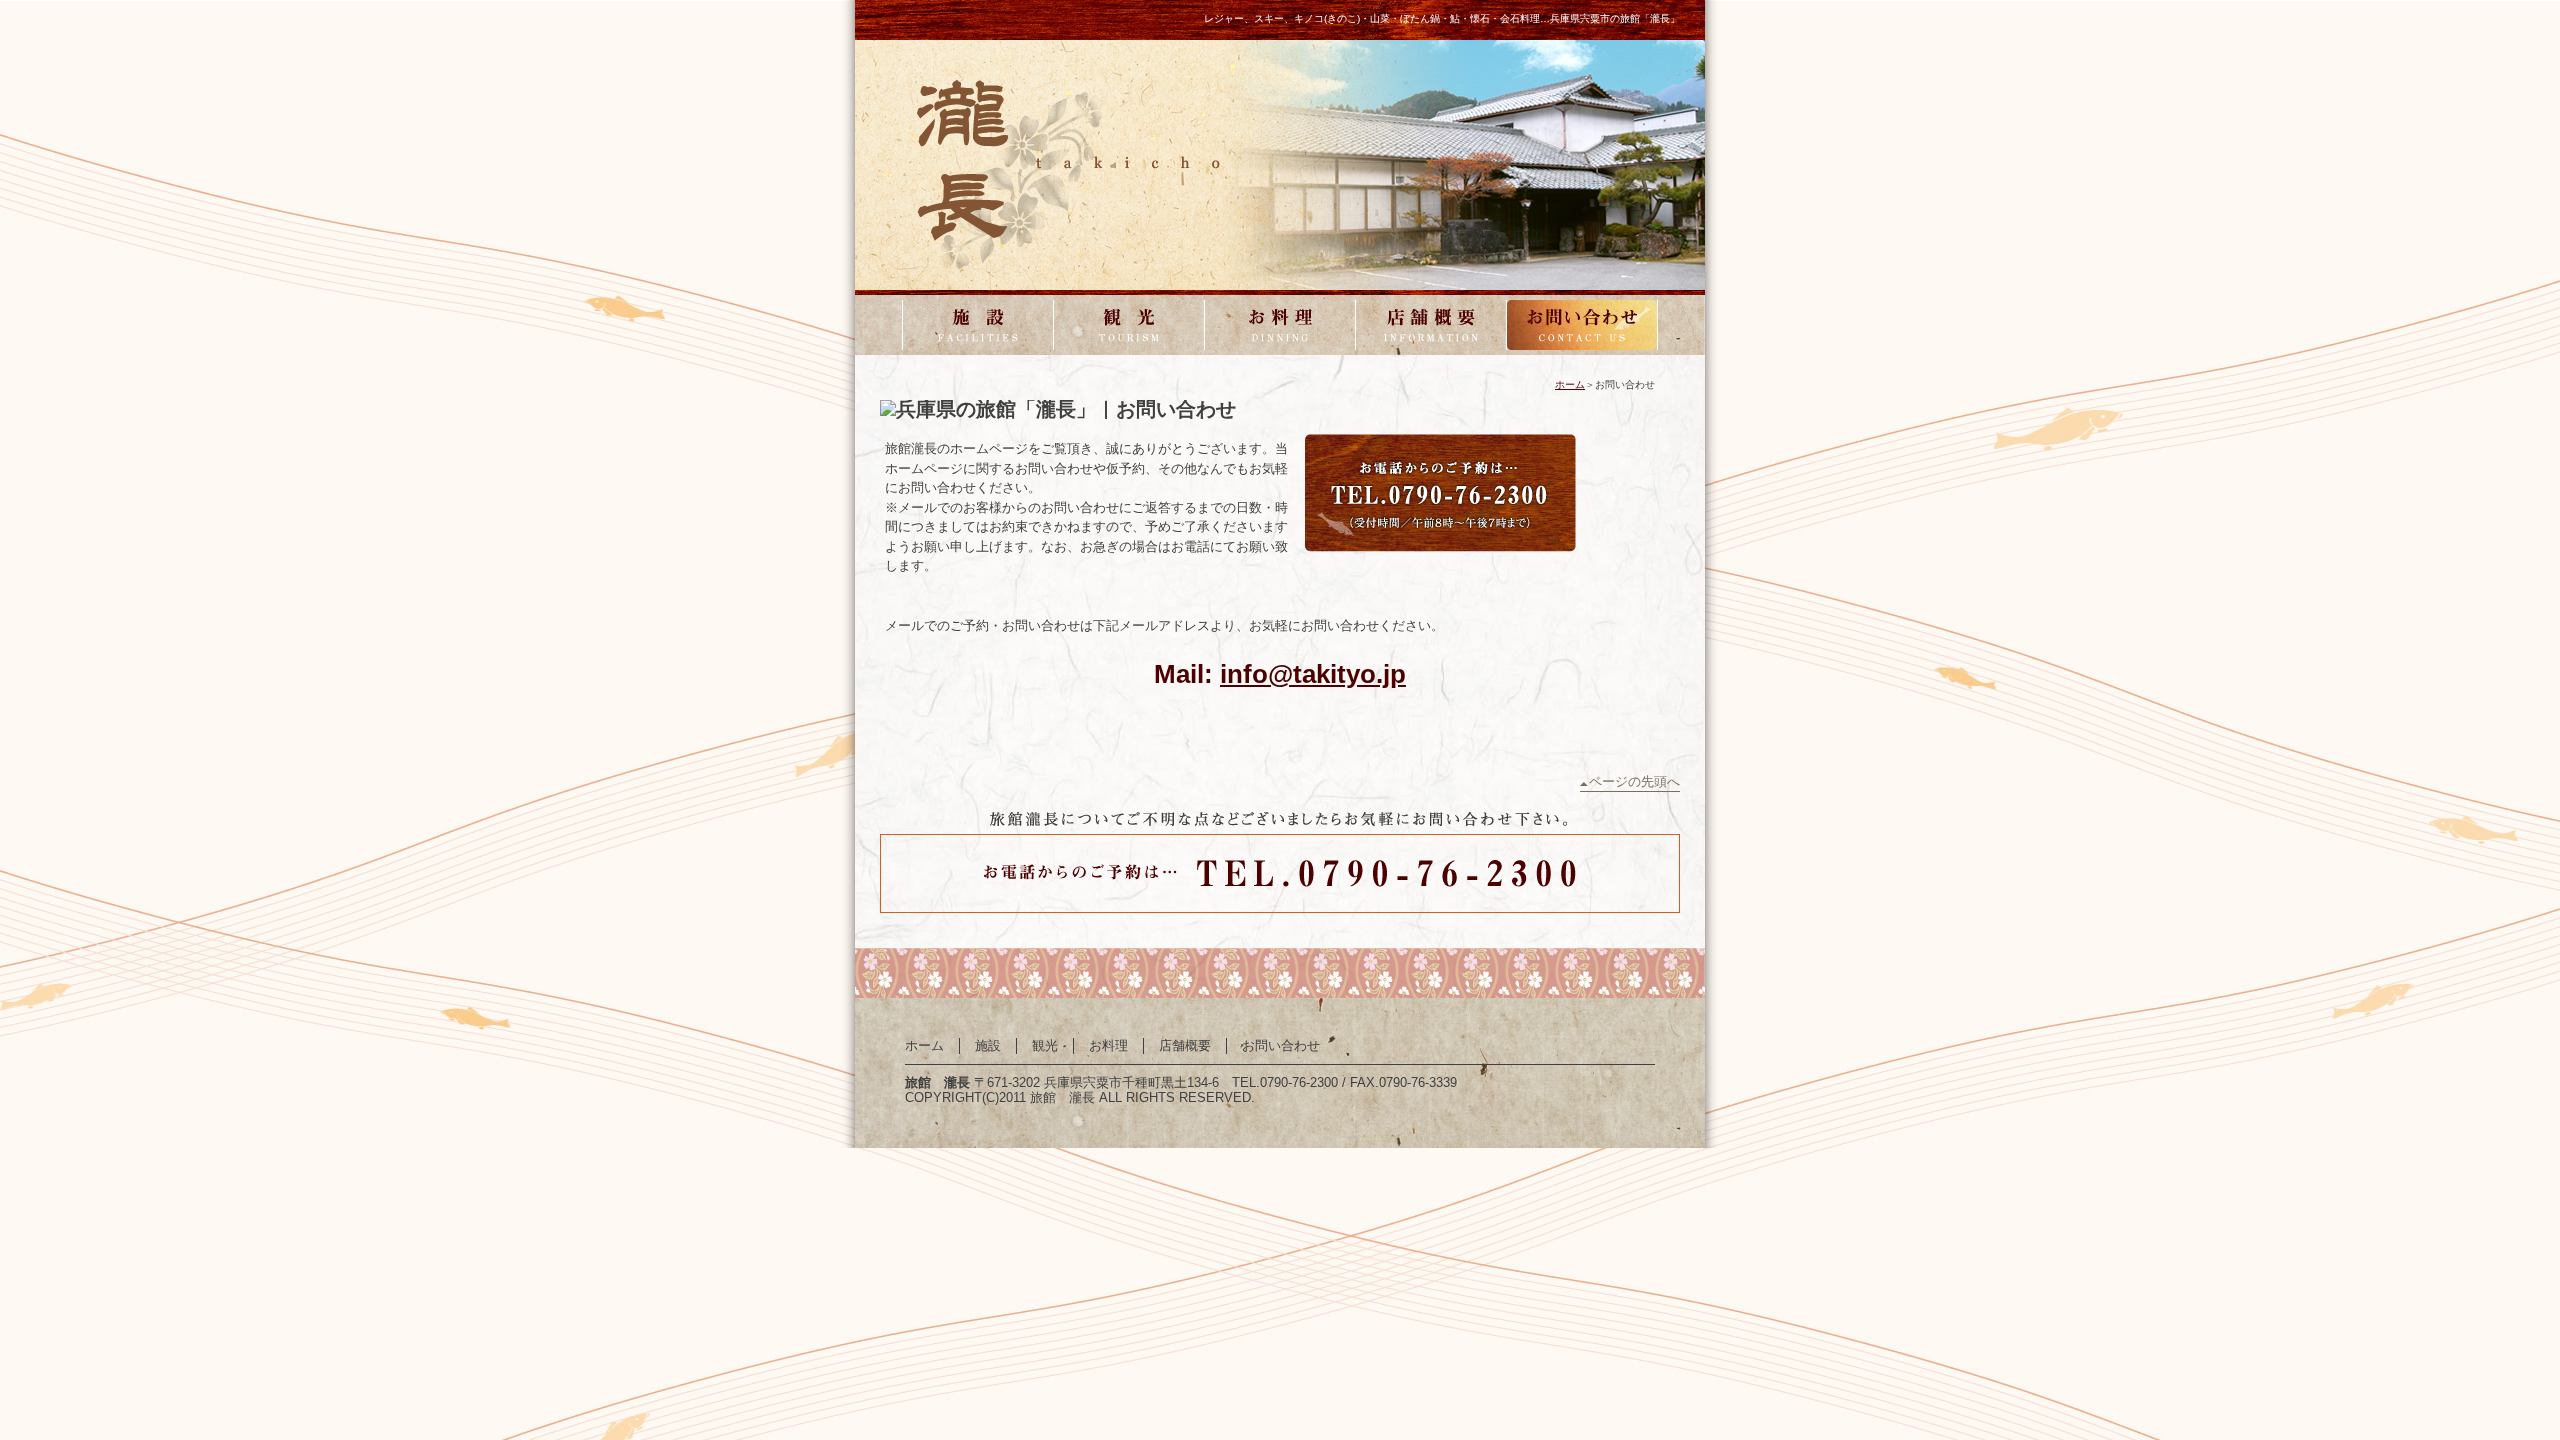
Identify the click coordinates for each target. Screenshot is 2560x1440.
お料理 (1280, 325)
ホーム (1570, 384)
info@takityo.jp (1313, 674)
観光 (1129, 325)
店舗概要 (1431, 325)
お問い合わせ (1582, 325)
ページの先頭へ (1634, 781)
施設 (978, 325)
